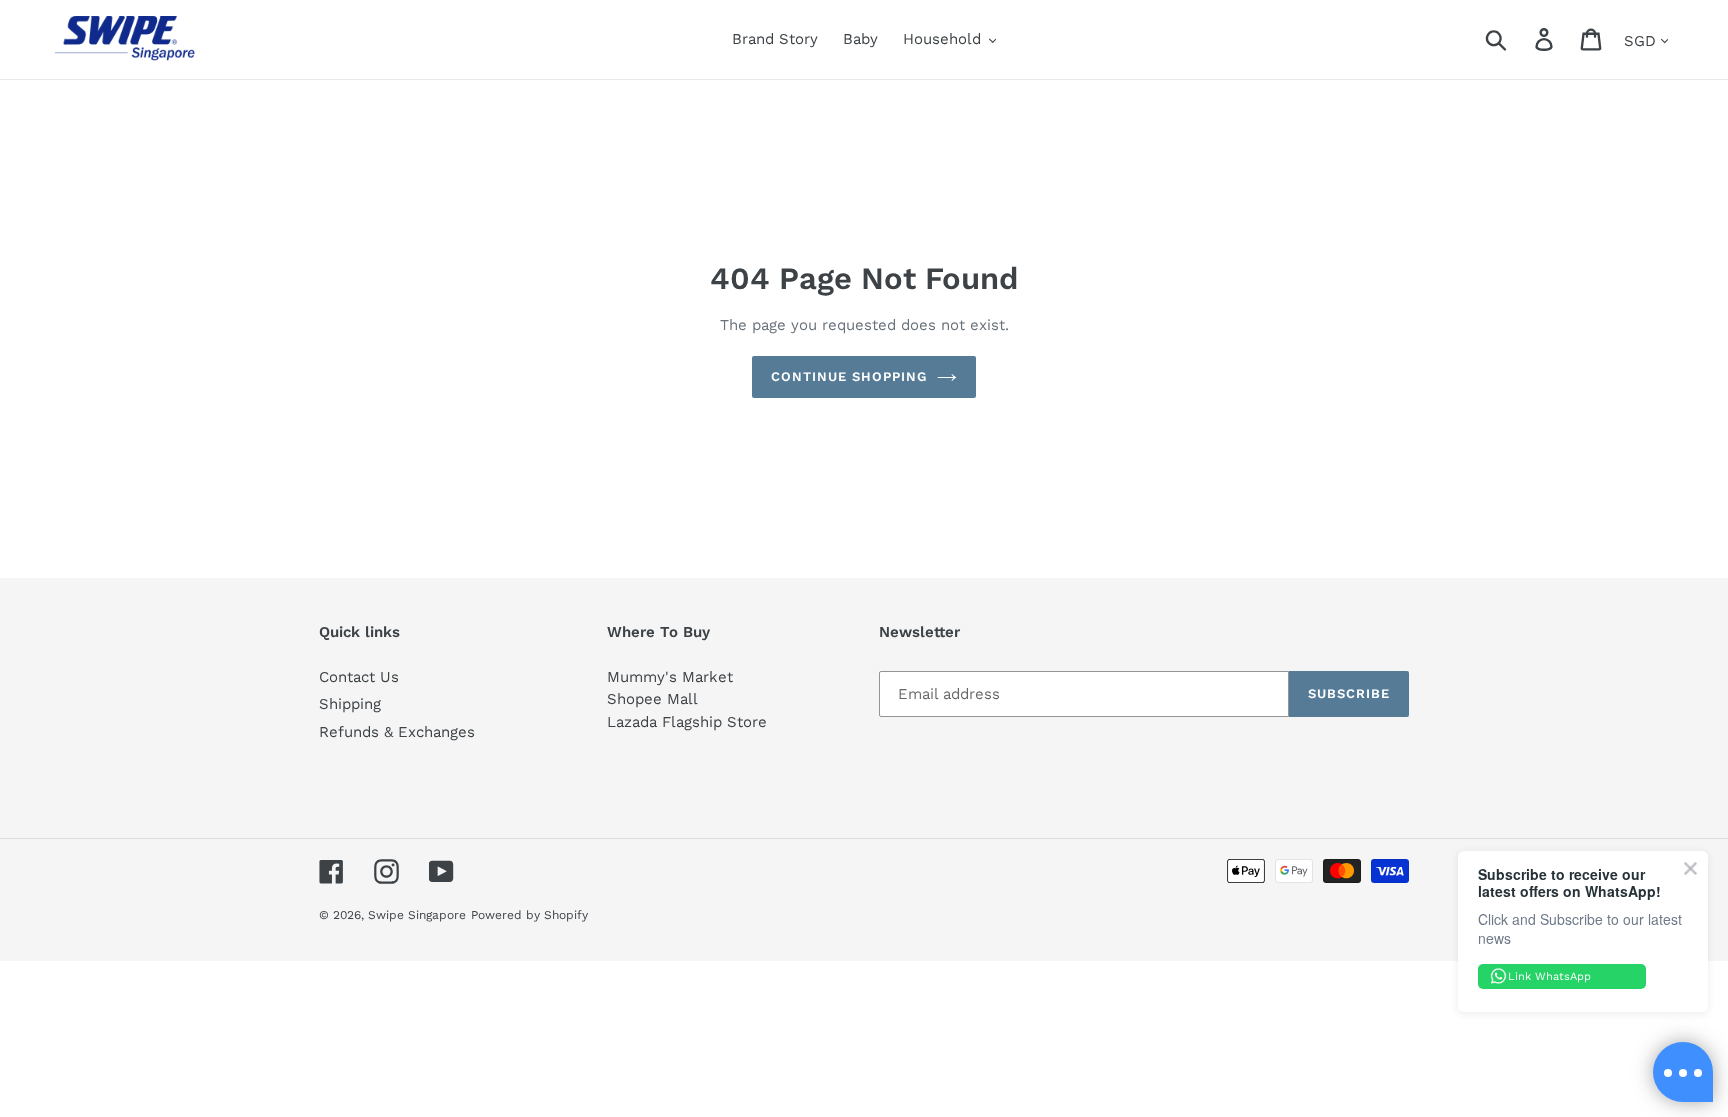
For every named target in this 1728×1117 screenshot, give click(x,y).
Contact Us (359, 677)
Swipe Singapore (417, 915)
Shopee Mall (652, 699)
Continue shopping (849, 376)
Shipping (350, 704)
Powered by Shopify (529, 915)
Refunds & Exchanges (397, 732)
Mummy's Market (670, 677)
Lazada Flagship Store (687, 722)
